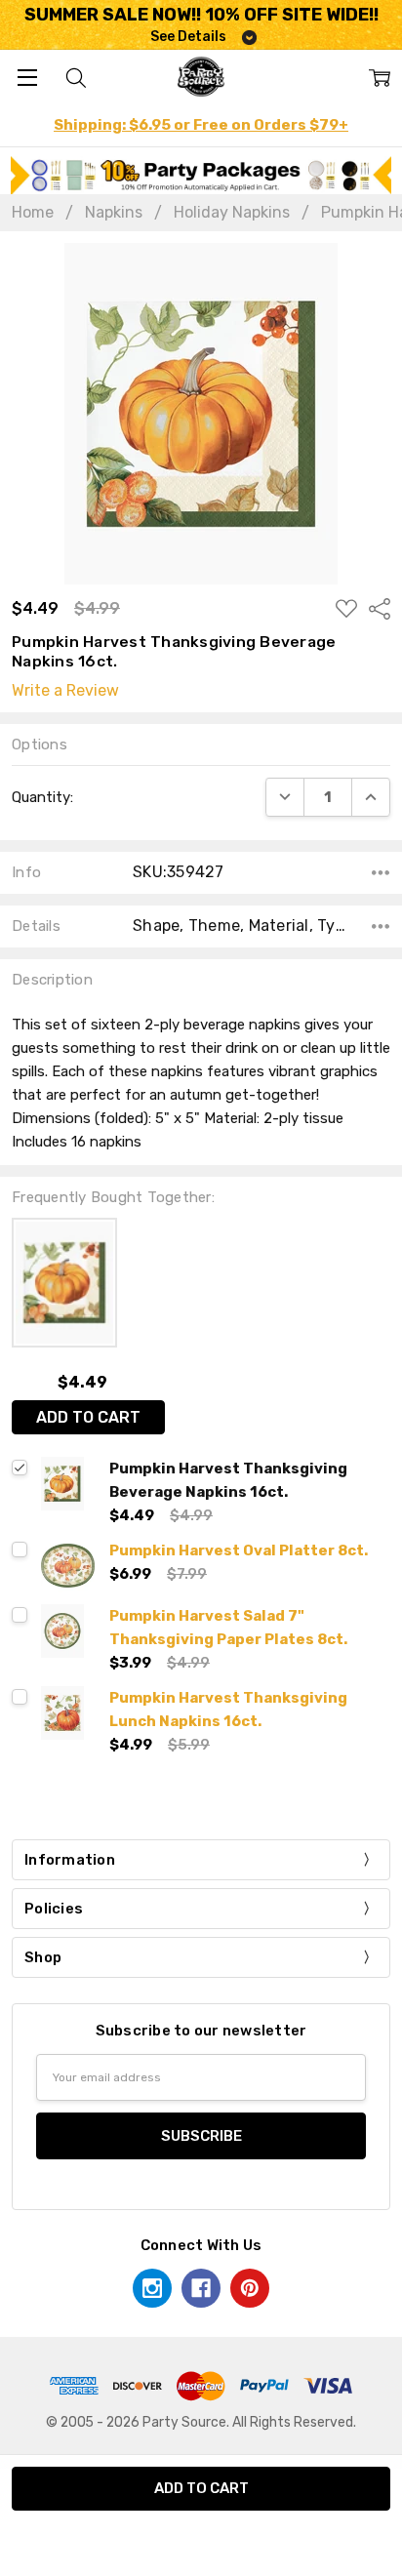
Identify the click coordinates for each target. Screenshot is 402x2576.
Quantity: (42, 797)
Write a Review (65, 691)
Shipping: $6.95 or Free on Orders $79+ (201, 125)
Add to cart (88, 1417)
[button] (201, 175)
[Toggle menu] (27, 77)
